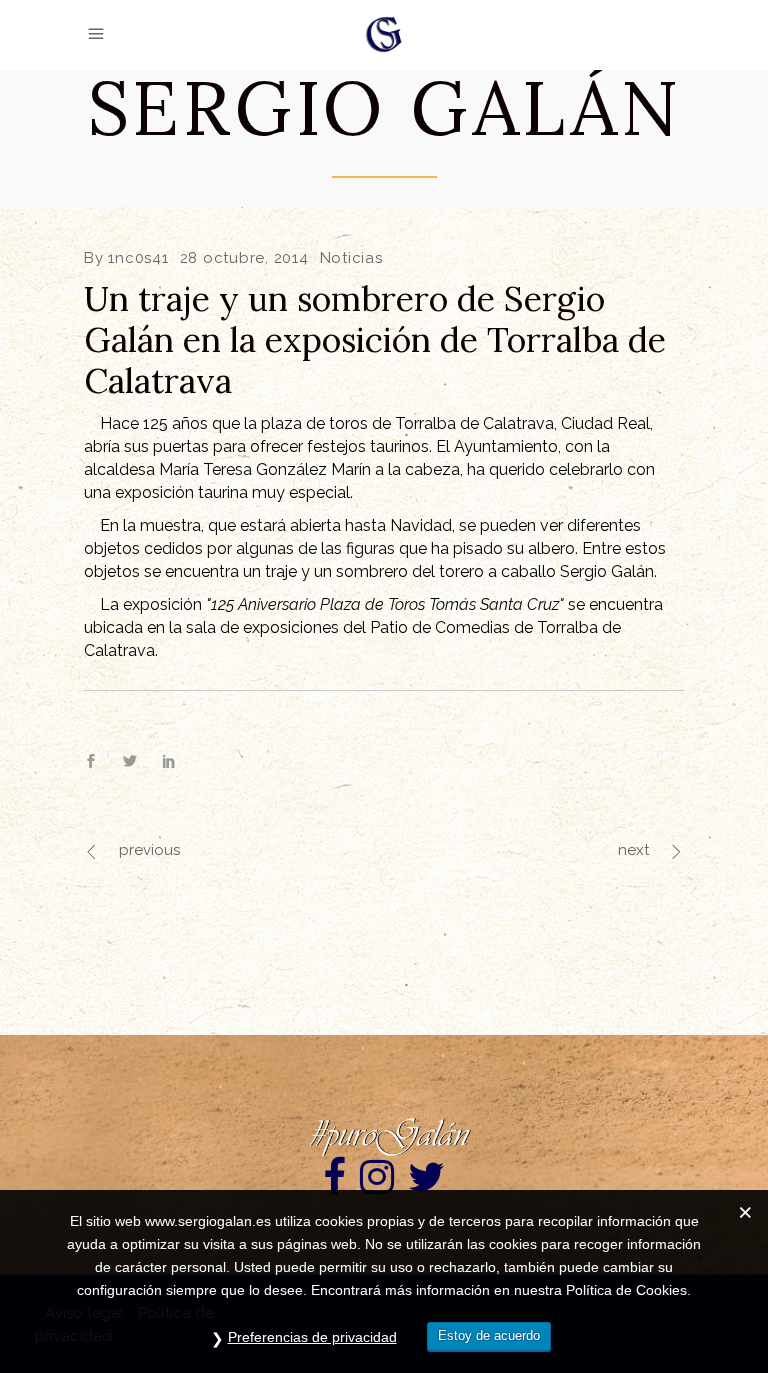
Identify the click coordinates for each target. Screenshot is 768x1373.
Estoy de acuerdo (489, 1335)
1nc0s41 (138, 258)
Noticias (351, 258)
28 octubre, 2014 (244, 258)
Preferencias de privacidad (312, 1337)
